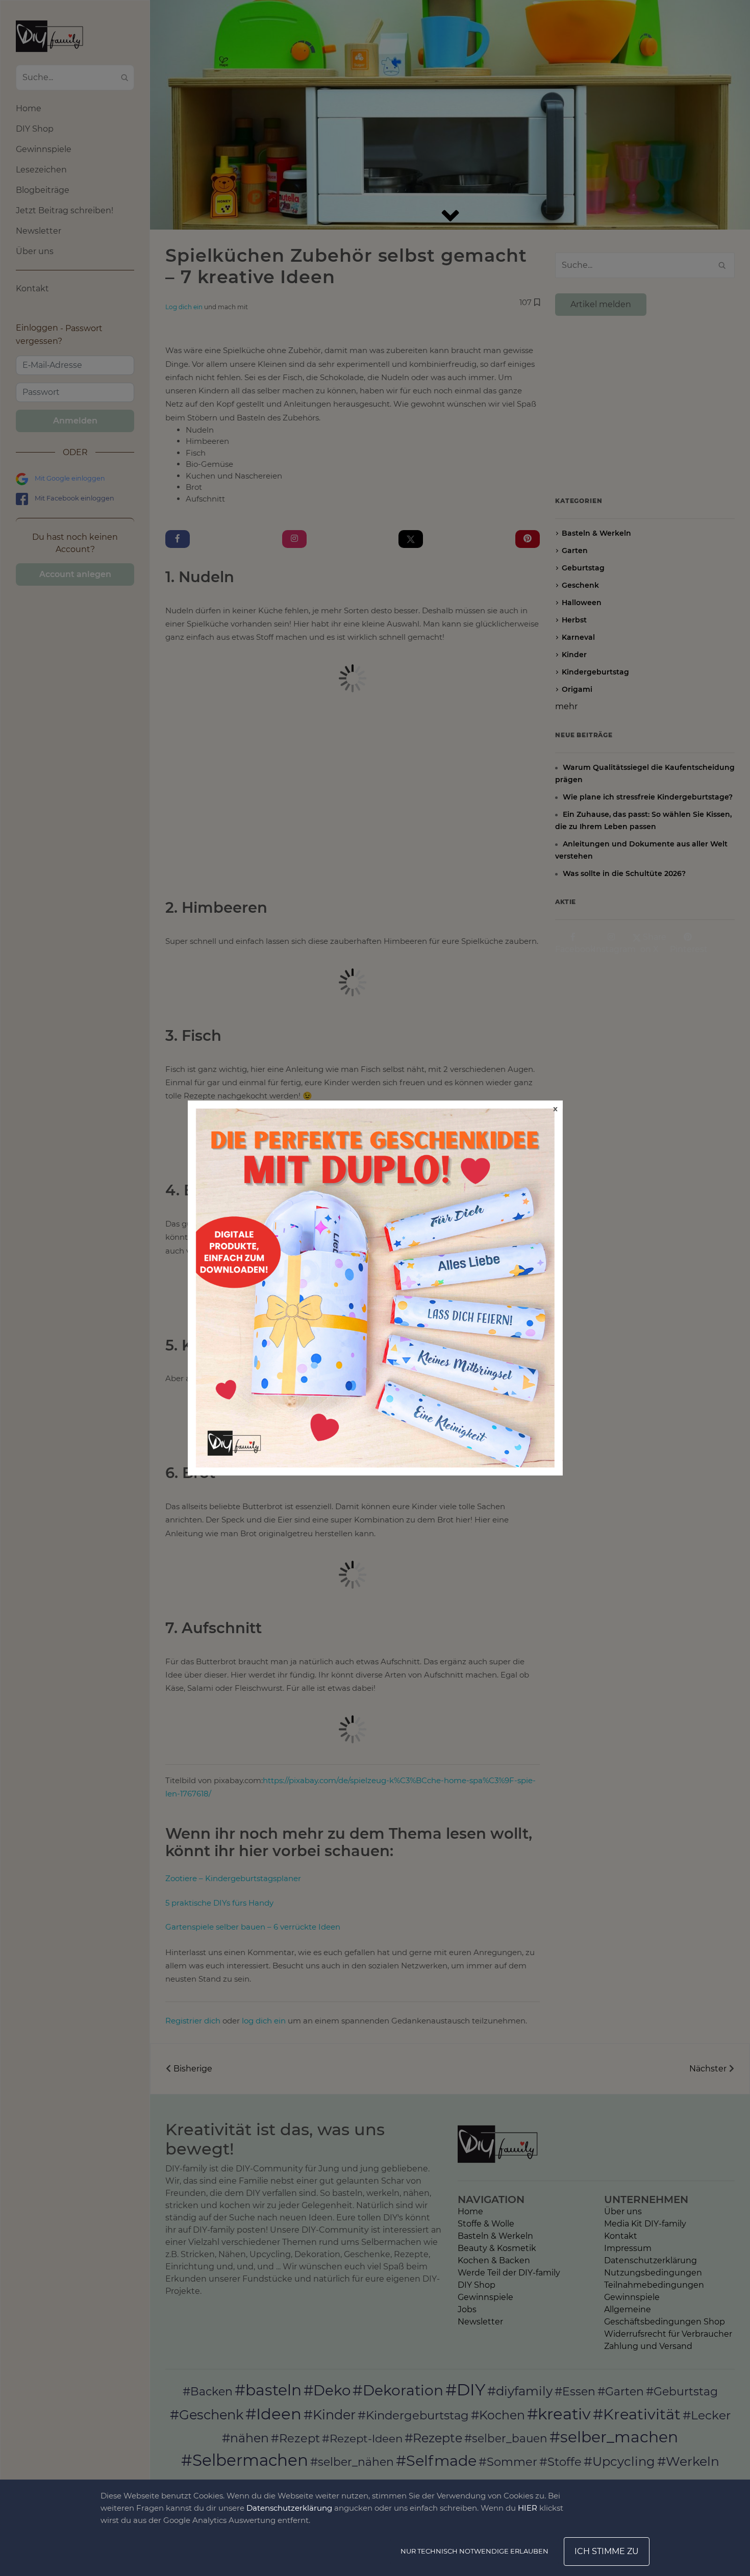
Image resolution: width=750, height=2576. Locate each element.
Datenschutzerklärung (289, 2508)
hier (528, 2508)
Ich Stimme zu (607, 2551)
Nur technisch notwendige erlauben (474, 2551)
